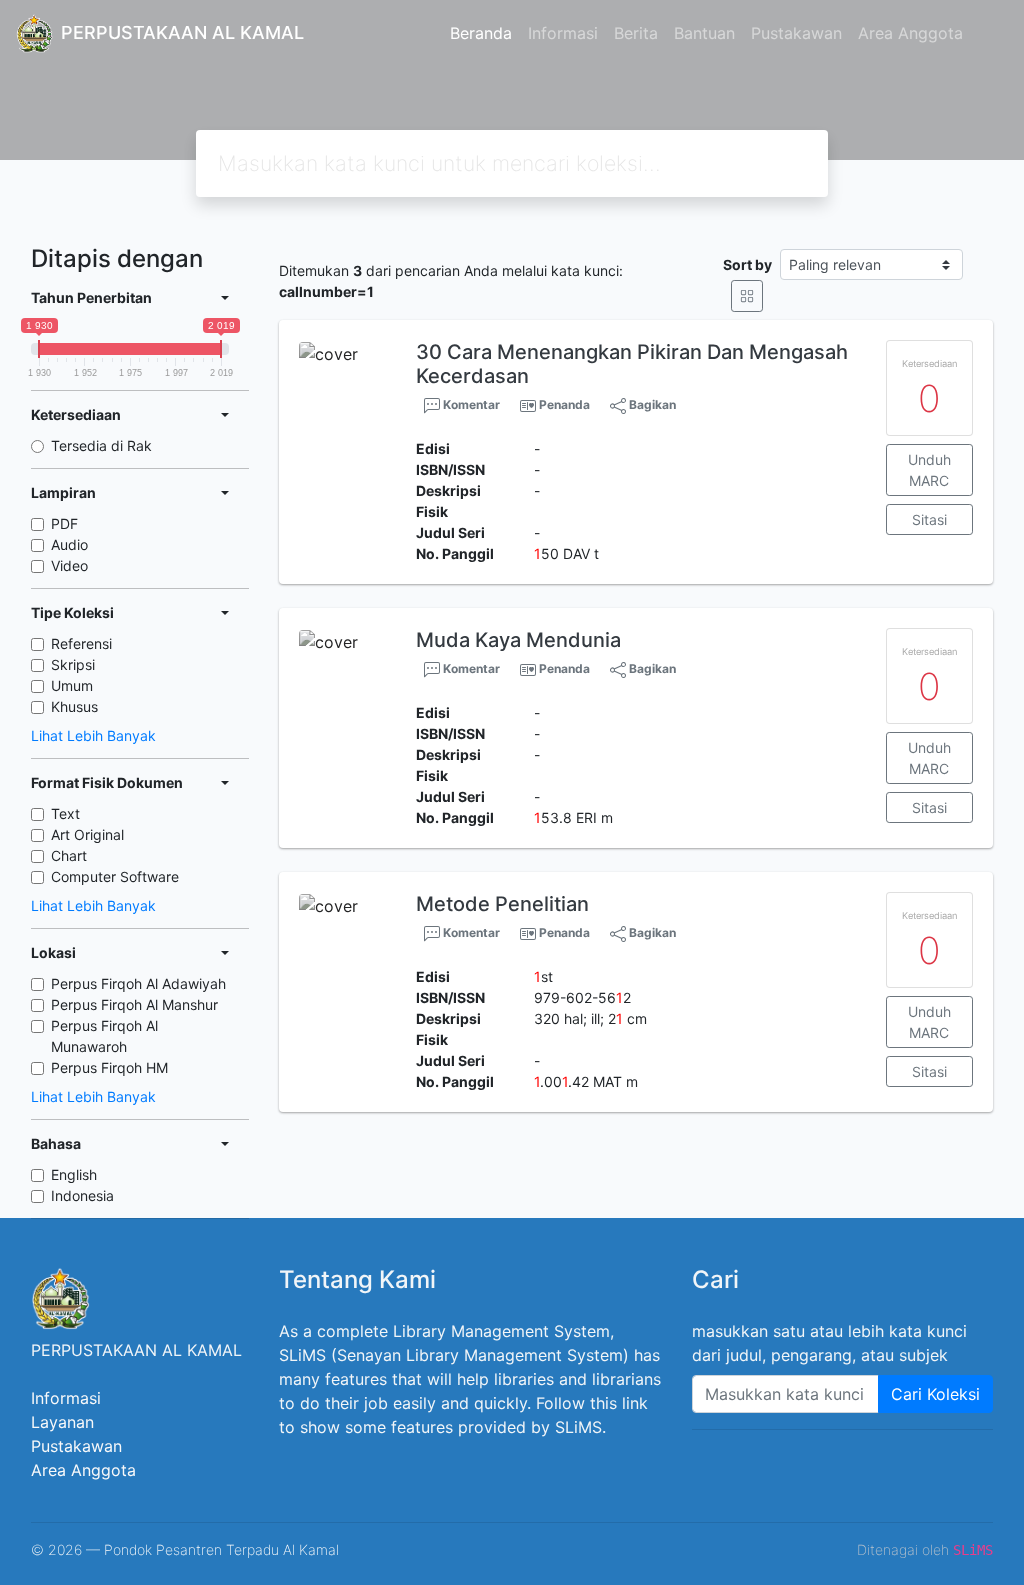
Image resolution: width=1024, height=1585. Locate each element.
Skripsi (73, 664)
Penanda (564, 404)
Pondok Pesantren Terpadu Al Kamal (221, 1549)
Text (65, 813)
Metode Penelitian (502, 904)
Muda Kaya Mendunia (518, 640)
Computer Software (115, 876)
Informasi (563, 33)
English (74, 1174)
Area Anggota (910, 33)
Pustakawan (796, 33)
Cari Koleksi (935, 1394)
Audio (69, 544)
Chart (69, 855)
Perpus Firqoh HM (109, 1067)
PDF (64, 523)
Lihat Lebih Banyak (93, 735)
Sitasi (929, 519)
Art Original (87, 834)
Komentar (470, 404)
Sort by (747, 264)
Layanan (62, 1422)
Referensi (81, 643)
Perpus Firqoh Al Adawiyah (138, 983)
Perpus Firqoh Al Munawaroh (104, 1036)
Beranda (481, 33)
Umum (72, 685)
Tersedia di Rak (101, 445)
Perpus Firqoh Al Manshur (134, 1004)
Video (69, 565)
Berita (636, 33)
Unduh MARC (929, 470)
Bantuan (704, 33)
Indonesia (82, 1195)
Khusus (74, 706)
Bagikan (651, 404)
